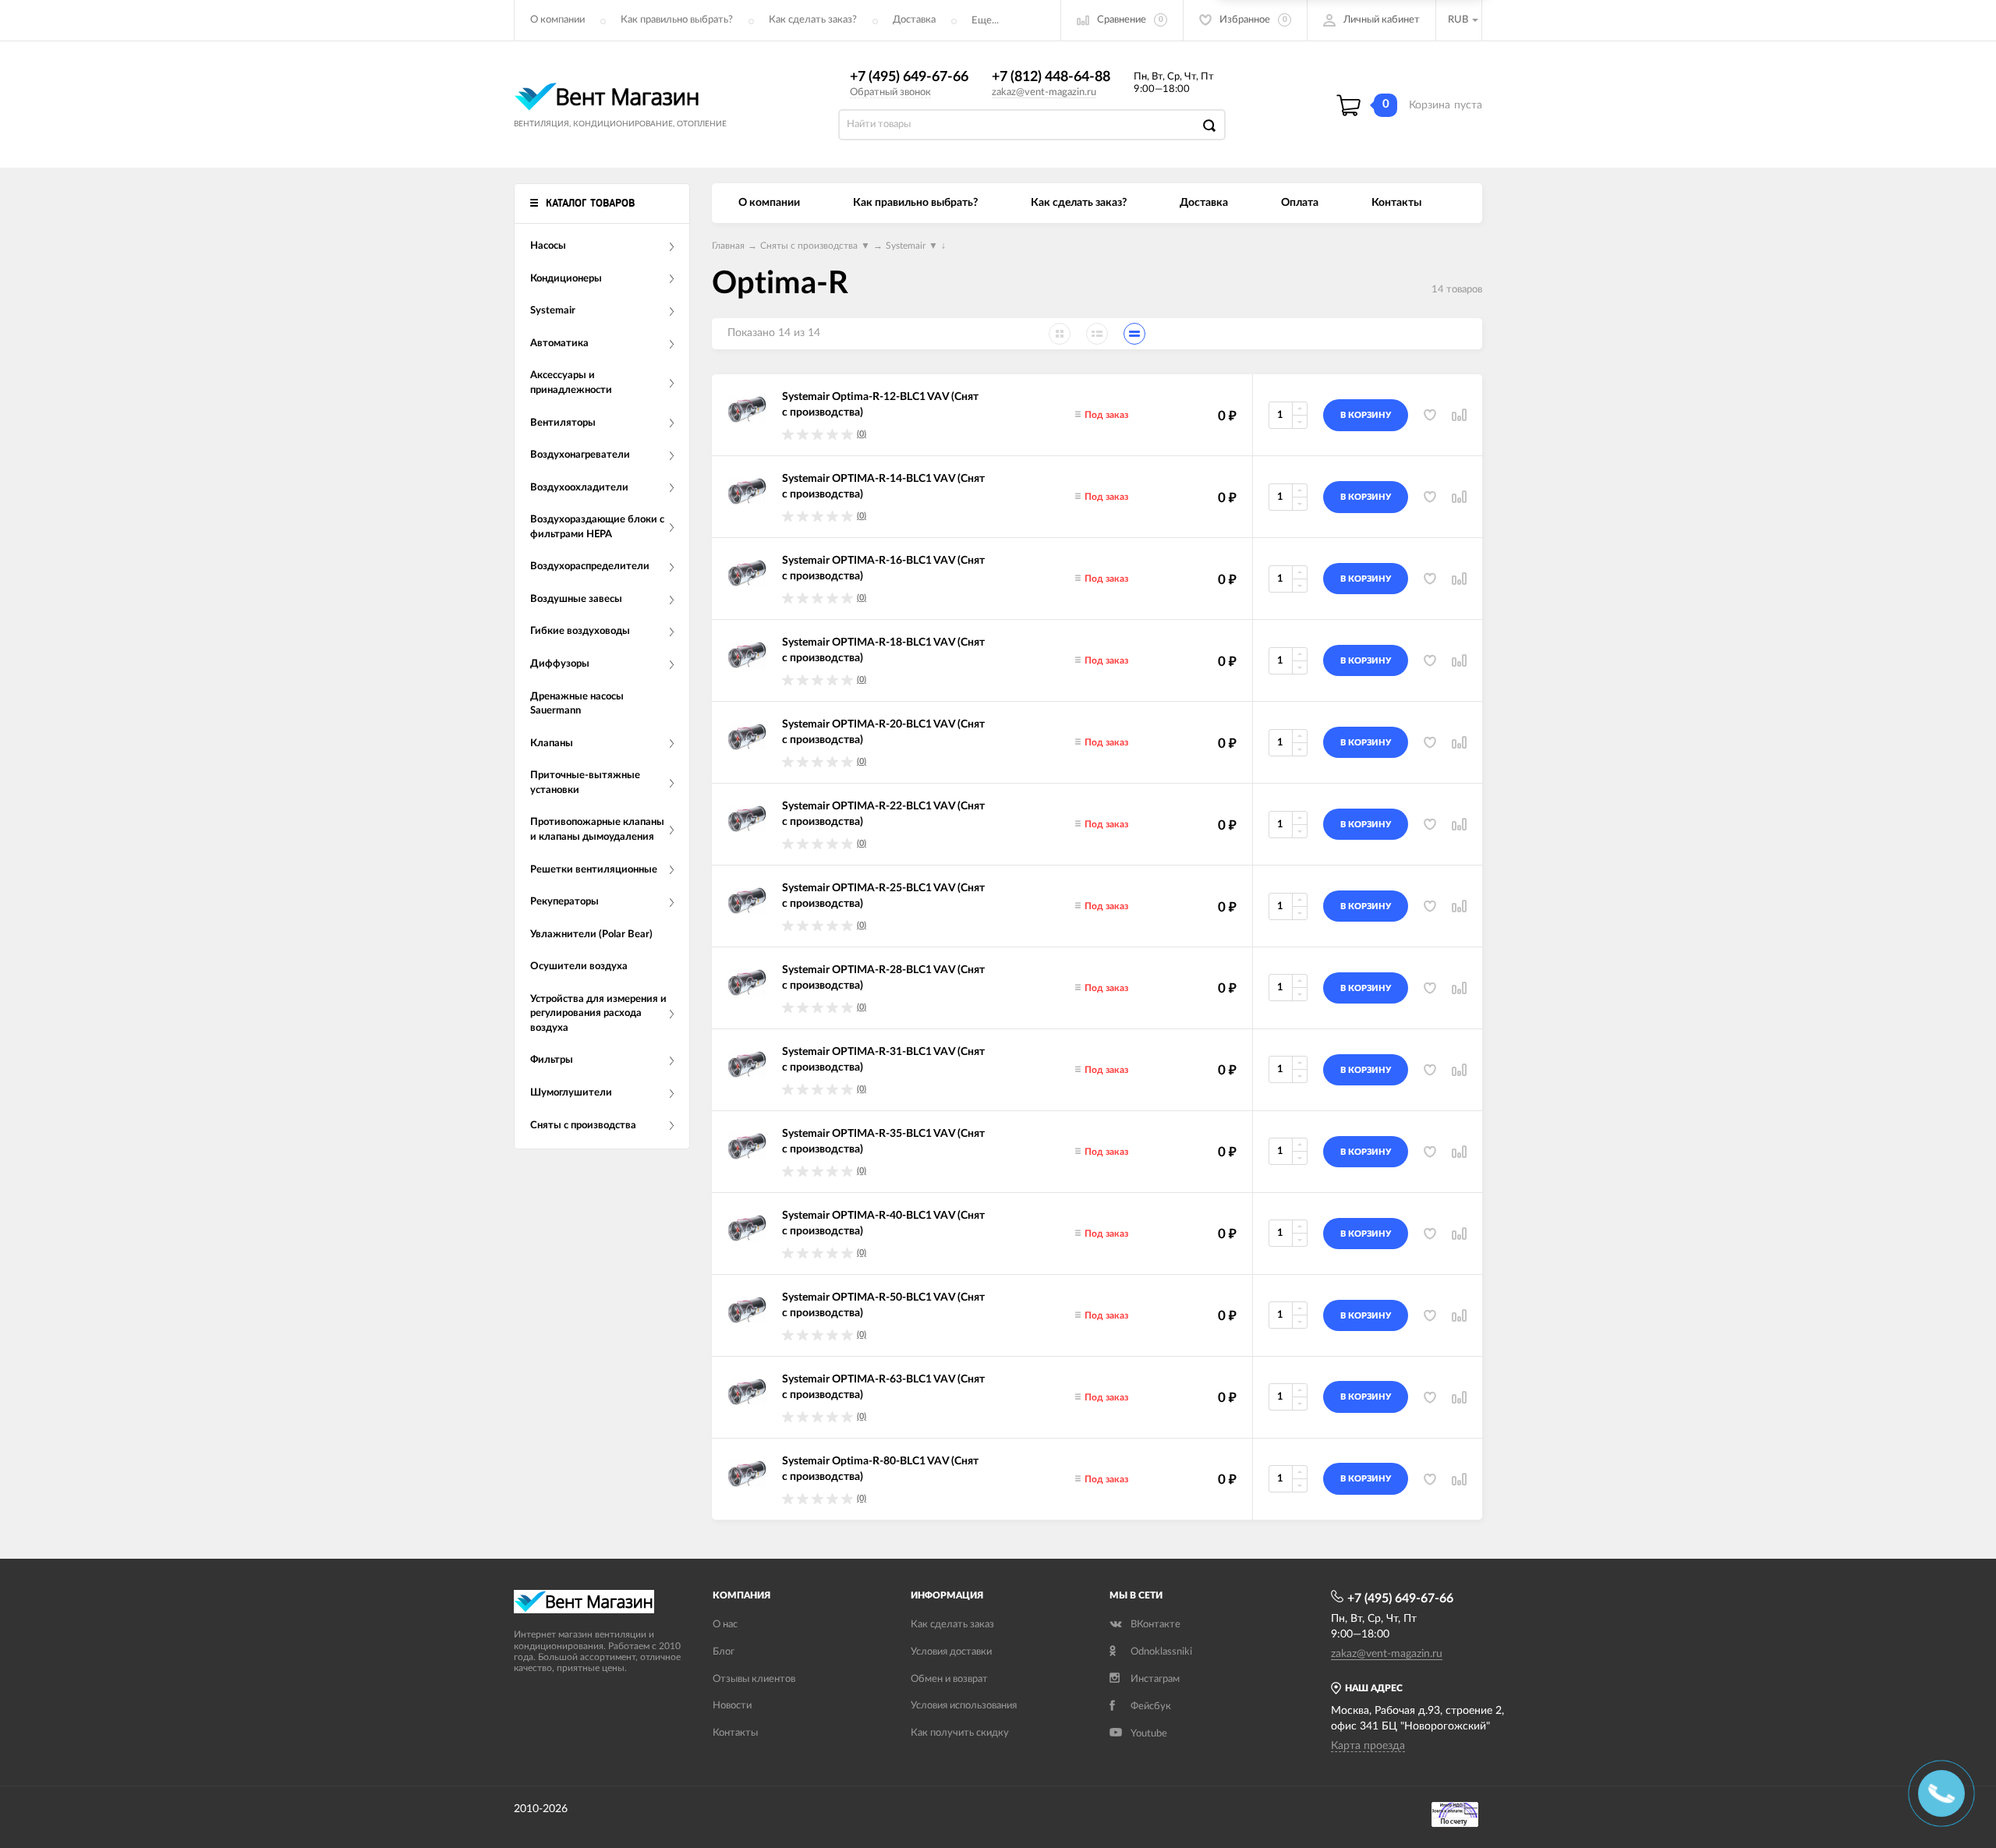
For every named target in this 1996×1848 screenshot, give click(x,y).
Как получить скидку (960, 1733)
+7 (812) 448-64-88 (1051, 77)
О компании (557, 20)
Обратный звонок (890, 92)
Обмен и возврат (949, 1679)
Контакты (1396, 203)
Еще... (985, 21)
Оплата (1300, 203)
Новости (732, 1706)
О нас (725, 1625)
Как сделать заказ (952, 1625)
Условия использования (964, 1706)
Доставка (914, 20)
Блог (724, 1652)
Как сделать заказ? (813, 20)
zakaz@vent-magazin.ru (1044, 92)
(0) (862, 434)
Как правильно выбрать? (677, 20)
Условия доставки (951, 1652)
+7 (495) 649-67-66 (909, 77)
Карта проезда (1368, 1746)
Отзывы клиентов (754, 1679)
